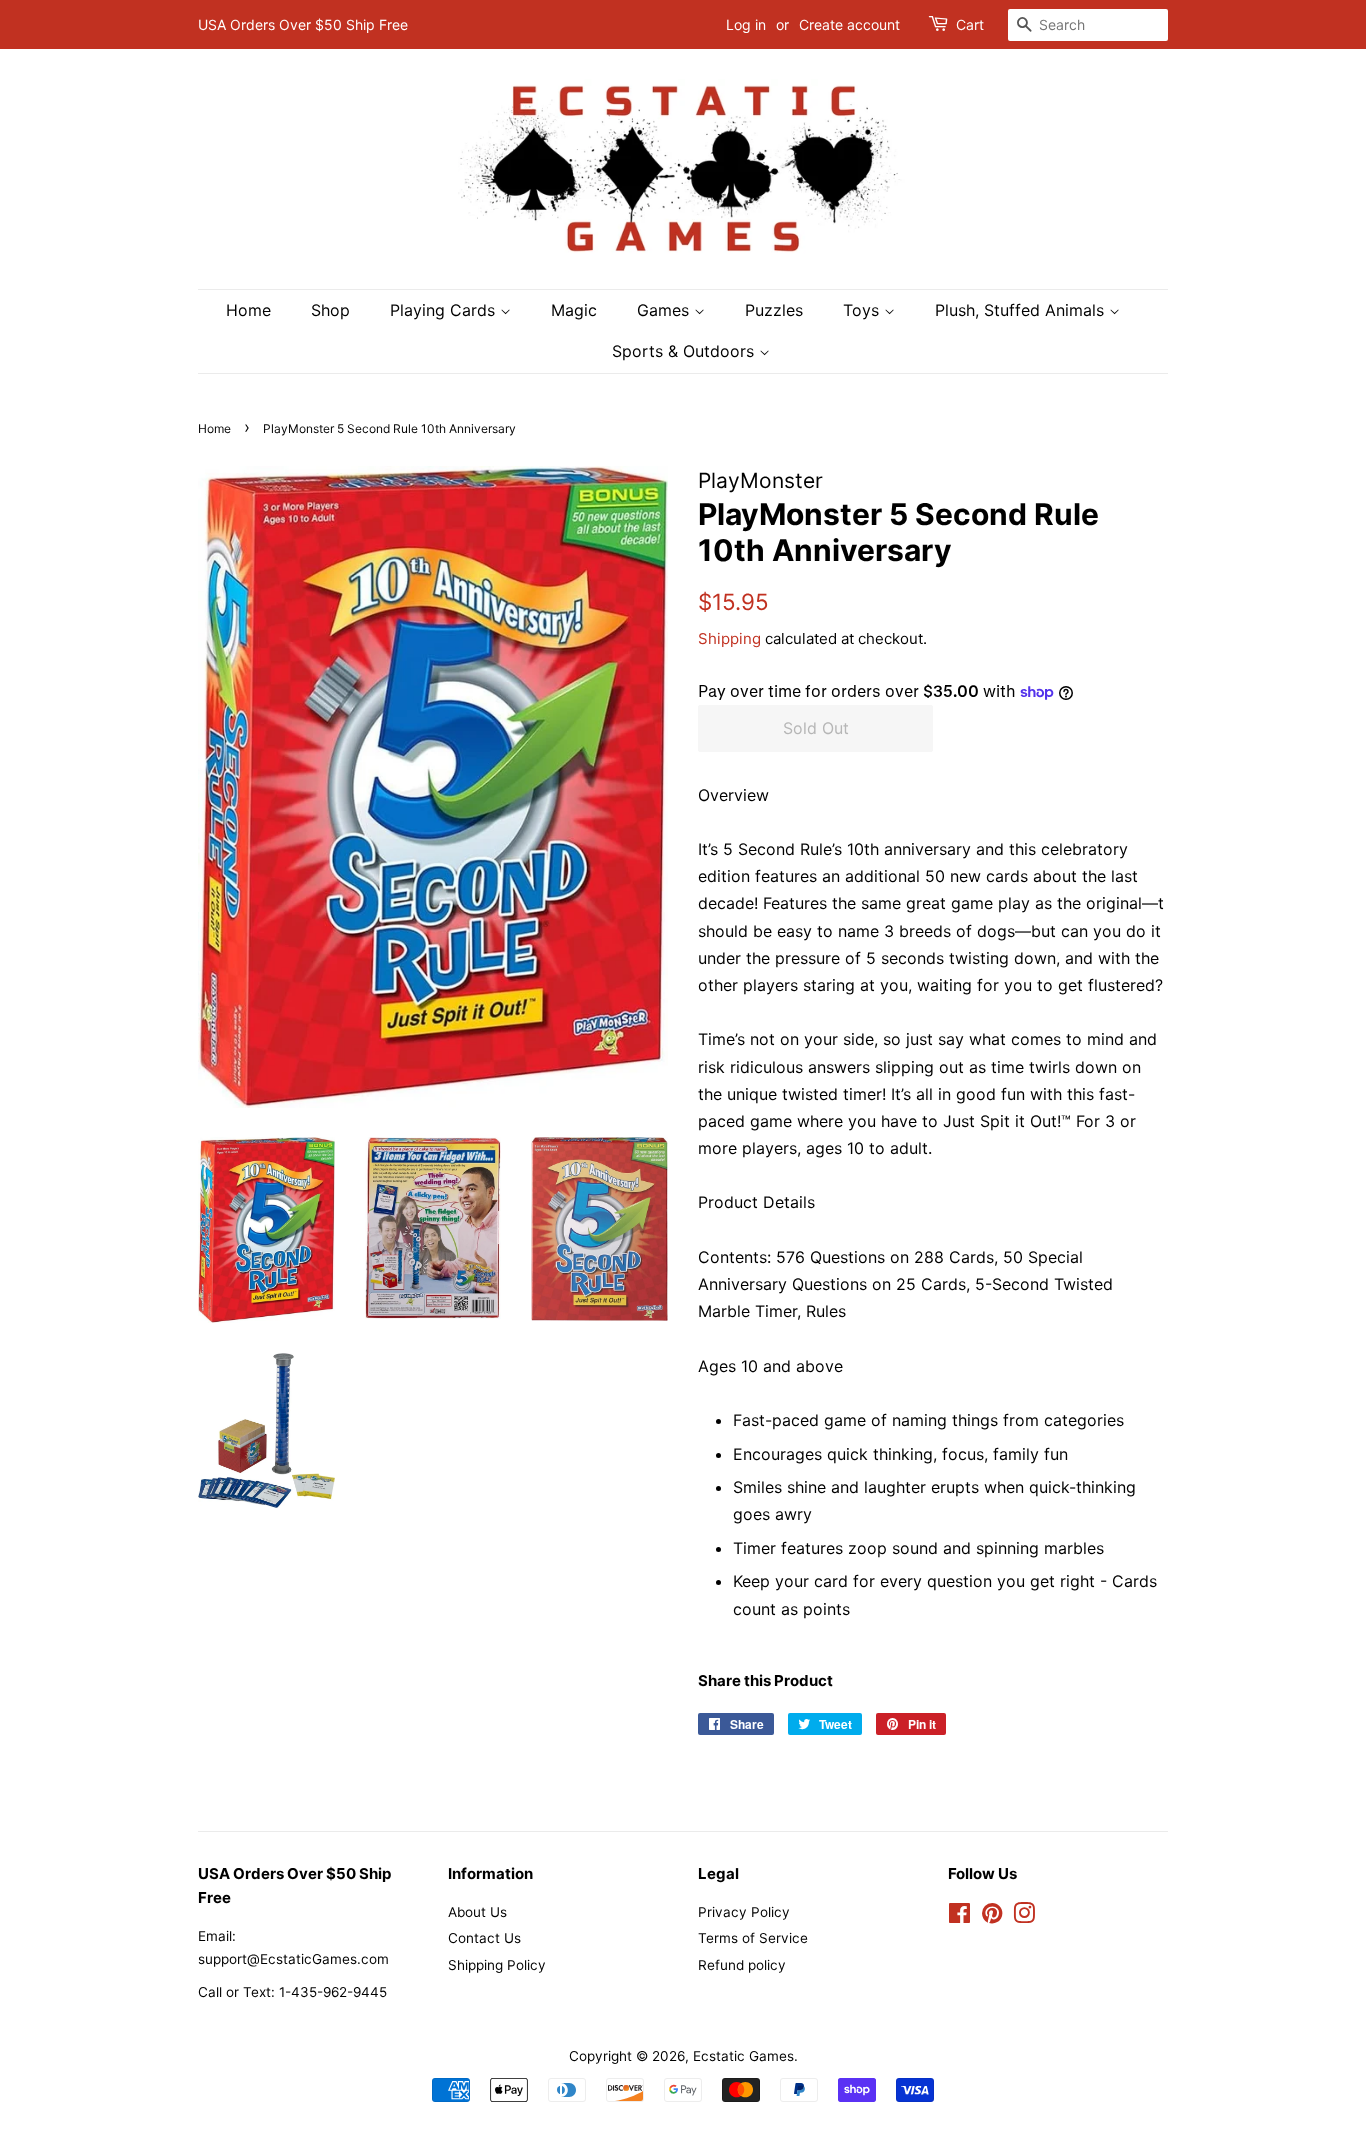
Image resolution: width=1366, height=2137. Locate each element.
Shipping (729, 638)
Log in (746, 24)
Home (248, 310)
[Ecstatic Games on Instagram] (1024, 1917)
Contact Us (484, 1938)
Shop (330, 310)
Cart (970, 24)
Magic (574, 310)
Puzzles (774, 310)
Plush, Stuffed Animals (1022, 310)
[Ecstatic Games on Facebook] (959, 1917)
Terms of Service (753, 1938)
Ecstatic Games (743, 2056)
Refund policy (742, 1965)
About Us (477, 1912)
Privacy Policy (744, 1912)
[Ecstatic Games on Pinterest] (992, 1917)
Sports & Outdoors (685, 351)
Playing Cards (445, 310)
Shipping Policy (497, 1965)
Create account (849, 24)
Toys (863, 310)
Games (665, 310)
